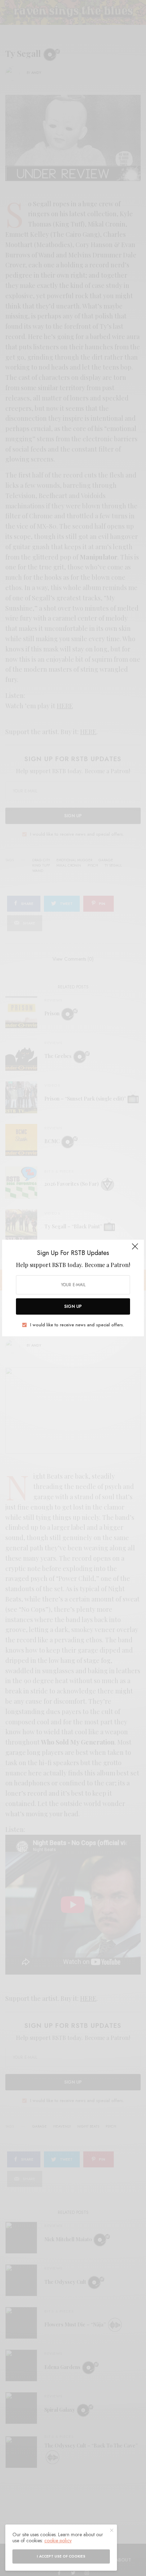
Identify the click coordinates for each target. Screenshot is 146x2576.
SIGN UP (73, 1306)
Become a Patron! (107, 1265)
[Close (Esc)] (135, 1249)
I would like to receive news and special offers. (77, 1325)
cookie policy (58, 2540)
